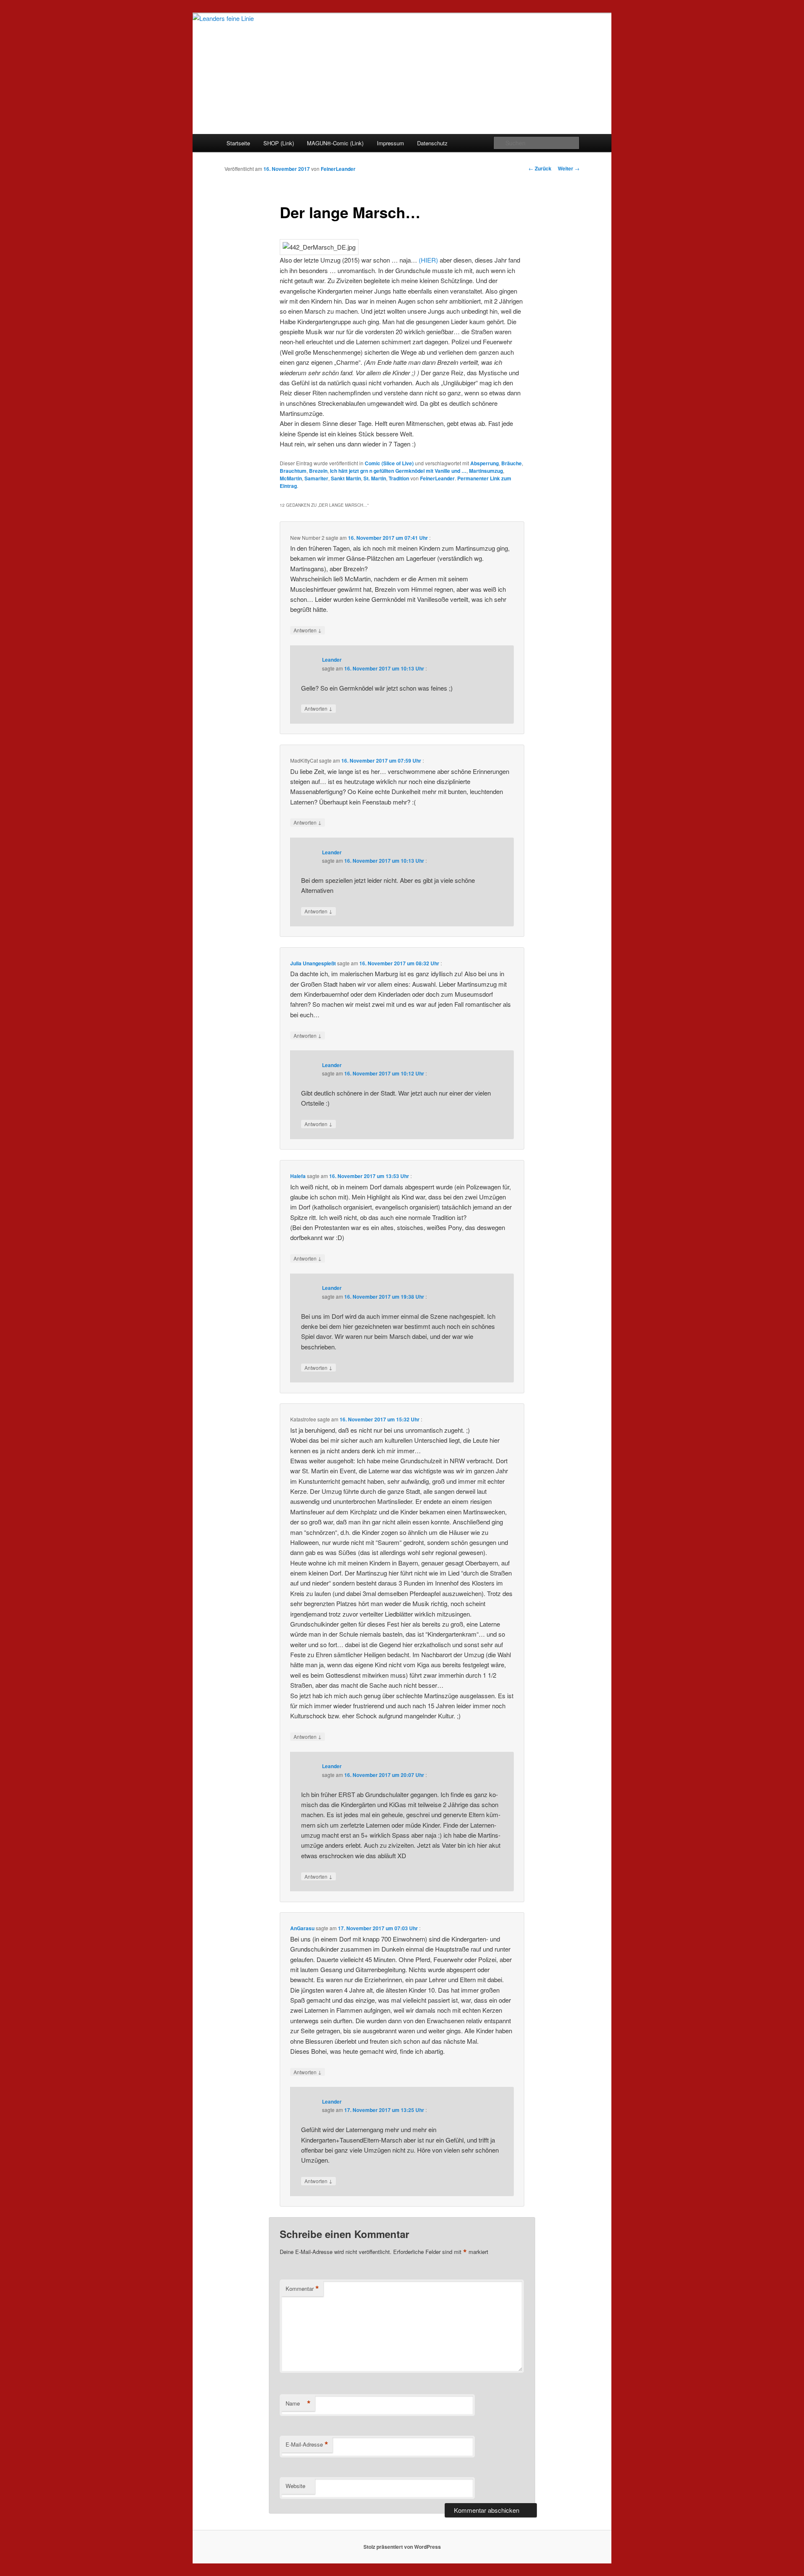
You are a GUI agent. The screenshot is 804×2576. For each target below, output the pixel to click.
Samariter (316, 478)
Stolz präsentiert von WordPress (402, 2547)
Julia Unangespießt (313, 963)
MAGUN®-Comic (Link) (335, 143)
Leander (332, 660)
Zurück (540, 168)
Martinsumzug (486, 471)
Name (298, 2403)
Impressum (390, 143)
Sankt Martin (346, 478)
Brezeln (318, 471)
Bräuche (512, 463)
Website (295, 2486)
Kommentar (302, 2289)
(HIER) (428, 260)
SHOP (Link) (279, 143)
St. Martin (375, 478)
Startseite (238, 143)
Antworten (308, 630)
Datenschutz (432, 143)
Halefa (298, 1176)
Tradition (399, 478)
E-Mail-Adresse (307, 2444)
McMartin (291, 478)
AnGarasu (302, 1928)
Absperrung (484, 463)
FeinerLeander (338, 169)
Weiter (569, 168)
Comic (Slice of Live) (389, 463)
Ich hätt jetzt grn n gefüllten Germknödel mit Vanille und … (398, 471)
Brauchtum (293, 471)
